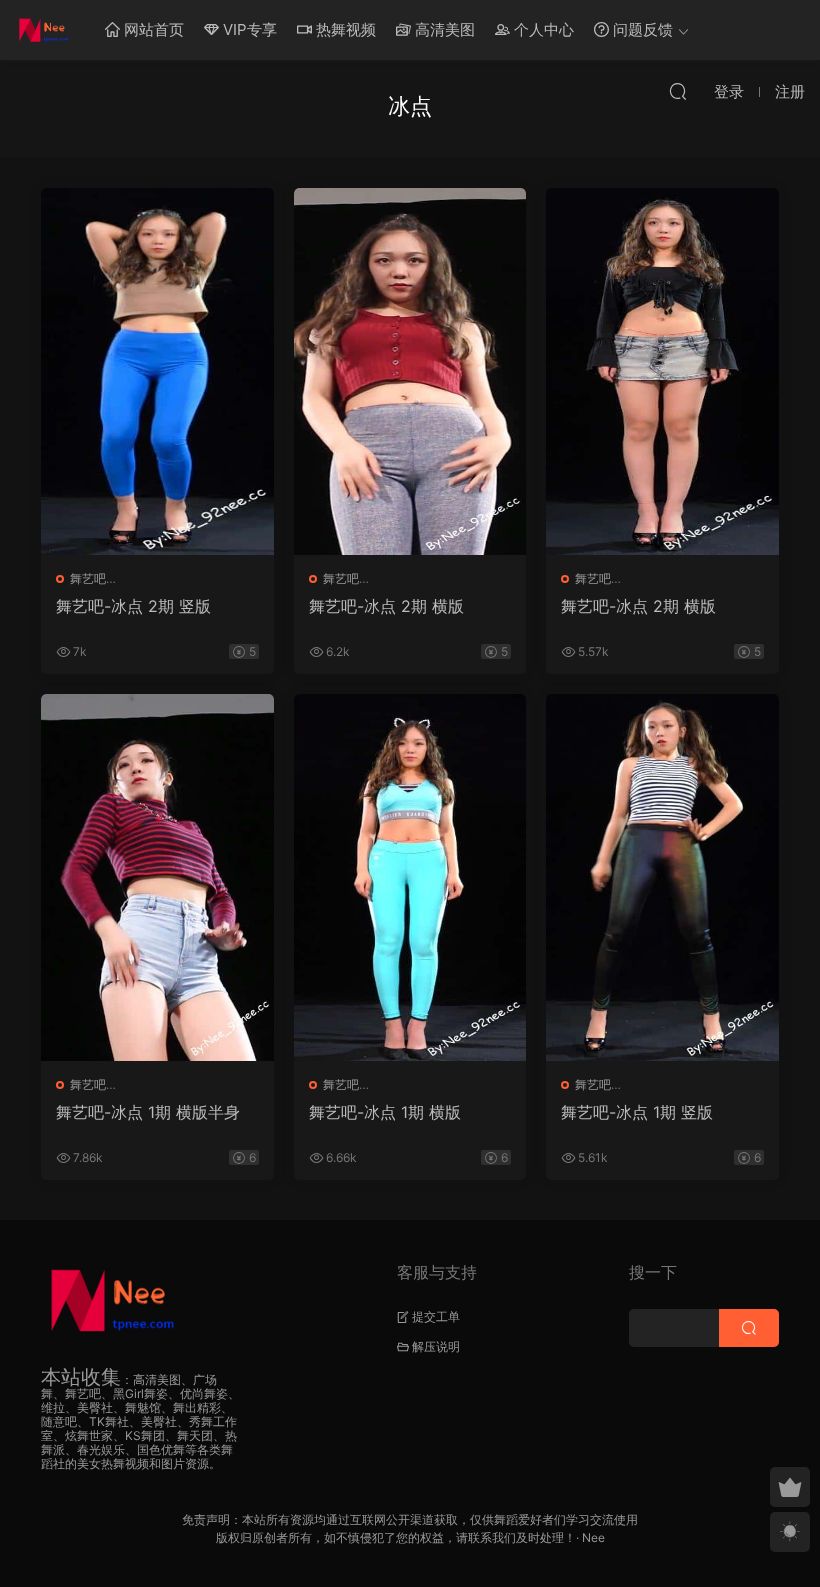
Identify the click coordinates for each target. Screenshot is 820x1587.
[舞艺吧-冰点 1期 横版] (410, 877)
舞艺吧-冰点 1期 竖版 (637, 1112)
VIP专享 (248, 29)
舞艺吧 (88, 578)
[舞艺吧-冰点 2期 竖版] (157, 371)
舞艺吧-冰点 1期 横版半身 (148, 1112)
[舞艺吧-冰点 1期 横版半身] (157, 877)
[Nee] (45, 30)
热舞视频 (344, 29)
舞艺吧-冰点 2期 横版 (386, 606)
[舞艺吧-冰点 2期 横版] (410, 371)
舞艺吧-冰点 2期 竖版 (133, 606)
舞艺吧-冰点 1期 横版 (385, 1112)
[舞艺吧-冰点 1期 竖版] (662, 877)
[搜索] (678, 91)
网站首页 (152, 29)
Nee (593, 1537)
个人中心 (542, 29)
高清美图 (443, 29)
